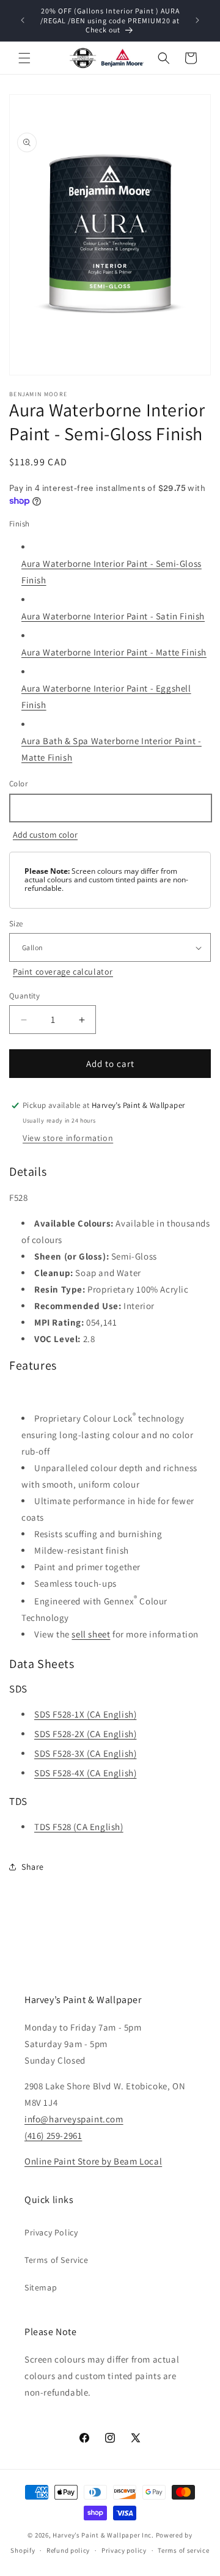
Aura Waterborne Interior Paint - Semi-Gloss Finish (112, 572)
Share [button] (33, 1867)
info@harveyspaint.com (74, 2119)
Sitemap (41, 2287)
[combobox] (110, 808)
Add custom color (45, 835)
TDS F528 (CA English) (79, 1827)
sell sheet (91, 1634)
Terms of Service (57, 2260)
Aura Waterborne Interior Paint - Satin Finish (113, 616)
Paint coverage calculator (63, 972)
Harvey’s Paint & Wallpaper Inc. (103, 2535)
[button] (24, 58)
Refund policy (68, 2550)
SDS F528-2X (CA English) (85, 1734)
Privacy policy (124, 2550)
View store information (68, 1138)
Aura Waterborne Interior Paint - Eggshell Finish (106, 696)
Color (18, 784)
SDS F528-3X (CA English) (85, 1753)
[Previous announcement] (23, 20)
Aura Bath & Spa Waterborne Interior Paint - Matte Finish (112, 749)
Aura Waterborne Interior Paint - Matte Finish (114, 652)
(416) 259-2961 (53, 2135)
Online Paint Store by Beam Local (93, 2161)
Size (16, 924)
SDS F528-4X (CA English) (85, 1773)
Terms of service (183, 2550)
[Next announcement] (197, 20)
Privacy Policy (51, 2232)
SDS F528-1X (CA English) (85, 1714)
